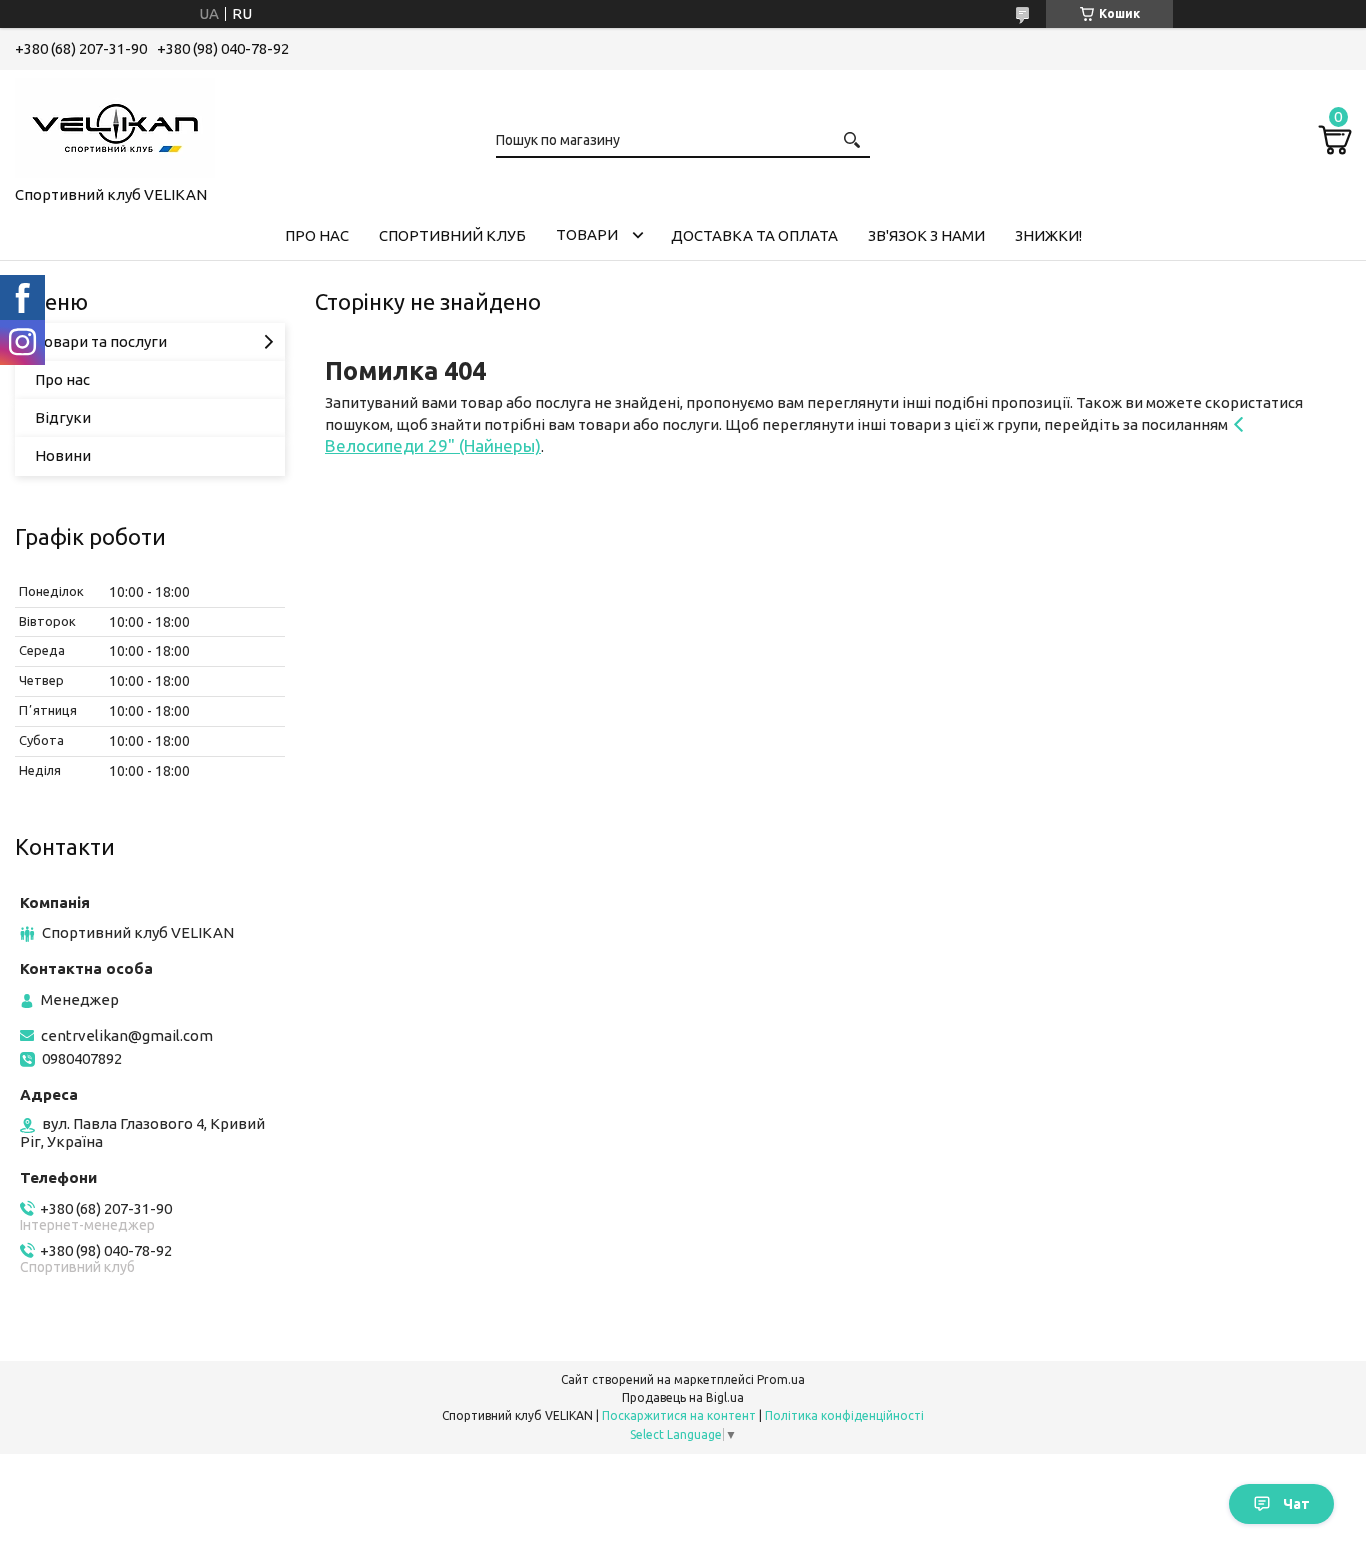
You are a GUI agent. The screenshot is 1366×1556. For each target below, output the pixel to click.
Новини (63, 455)
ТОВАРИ (587, 234)
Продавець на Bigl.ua (683, 1397)
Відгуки (63, 417)
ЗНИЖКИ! (1048, 235)
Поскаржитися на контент (679, 1415)
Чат (1296, 1504)
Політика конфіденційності (844, 1415)
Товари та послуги (101, 341)
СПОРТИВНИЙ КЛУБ (452, 235)
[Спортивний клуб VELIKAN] (115, 124)
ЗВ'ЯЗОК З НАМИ (926, 235)
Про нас (62, 379)
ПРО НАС (317, 235)
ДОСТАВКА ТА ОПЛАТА (754, 235)
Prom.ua (781, 1379)
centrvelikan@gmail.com (127, 1035)
